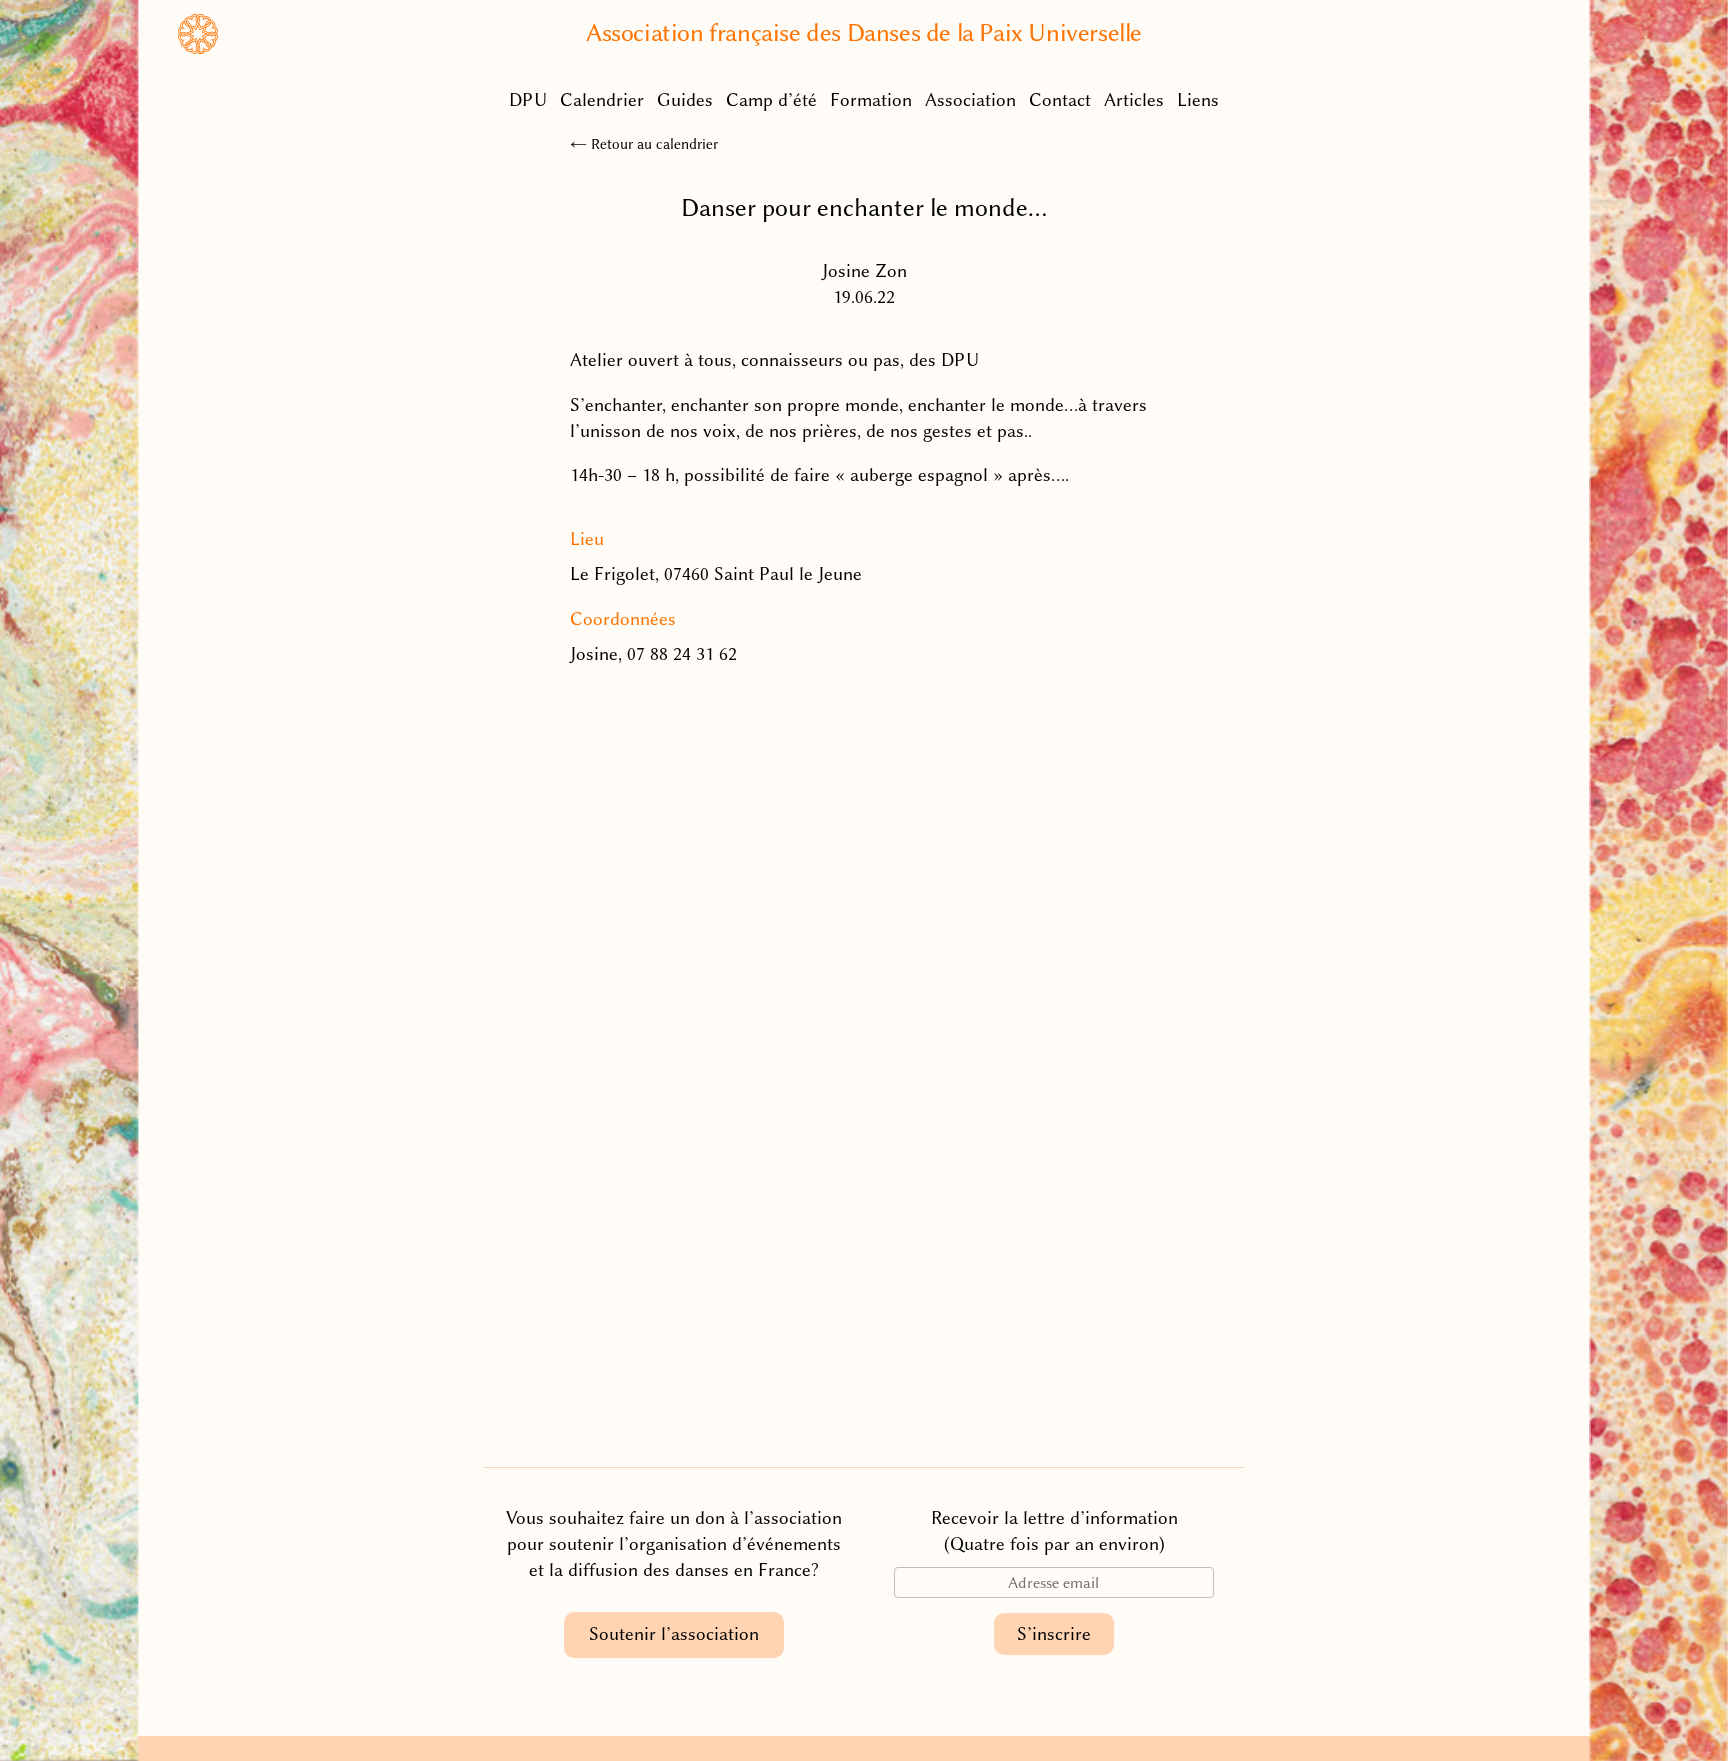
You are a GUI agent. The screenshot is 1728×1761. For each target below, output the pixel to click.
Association (970, 100)
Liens (1198, 100)
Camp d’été (771, 100)
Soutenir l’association (674, 1634)
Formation (871, 100)
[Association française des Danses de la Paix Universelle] (198, 48)
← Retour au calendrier (644, 144)
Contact (1060, 100)
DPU (528, 100)
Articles (1134, 100)
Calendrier (602, 100)
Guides (685, 100)
